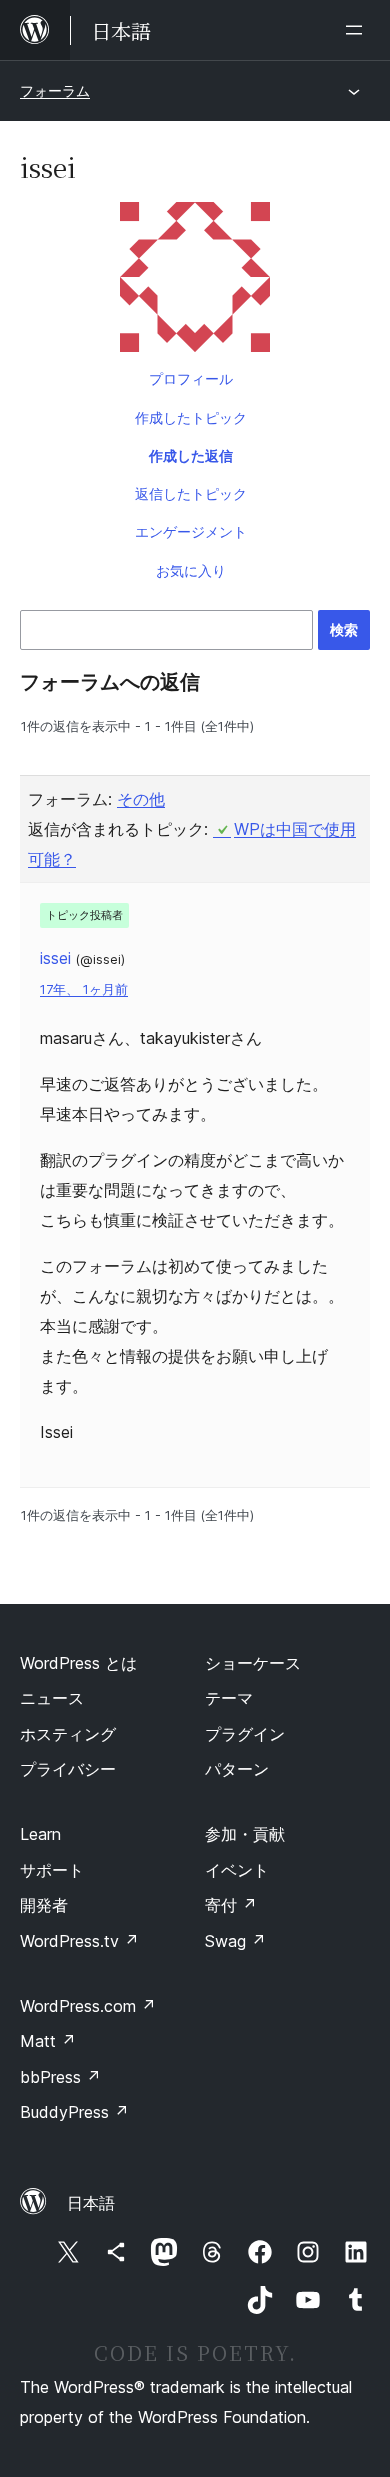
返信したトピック (191, 493)
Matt (48, 2041)
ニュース (52, 1698)
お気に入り (191, 570)
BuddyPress (74, 2112)
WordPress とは (78, 1663)
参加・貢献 (245, 1834)
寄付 (231, 1905)
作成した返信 (191, 455)
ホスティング (68, 1734)
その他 (141, 799)
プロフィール (191, 378)
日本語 (91, 2203)
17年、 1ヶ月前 (84, 989)
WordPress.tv (79, 1941)
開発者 (44, 1905)
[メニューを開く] (358, 30)
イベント (237, 1870)
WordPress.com (88, 2006)
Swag (235, 1941)
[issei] (195, 281)
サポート (52, 1870)
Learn (40, 1834)
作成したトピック (191, 417)
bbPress (60, 2077)
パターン (237, 1769)
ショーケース (253, 1663)
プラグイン (245, 1734)
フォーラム (55, 90)
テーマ (229, 1698)
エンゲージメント (191, 531)
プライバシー (68, 1769)
